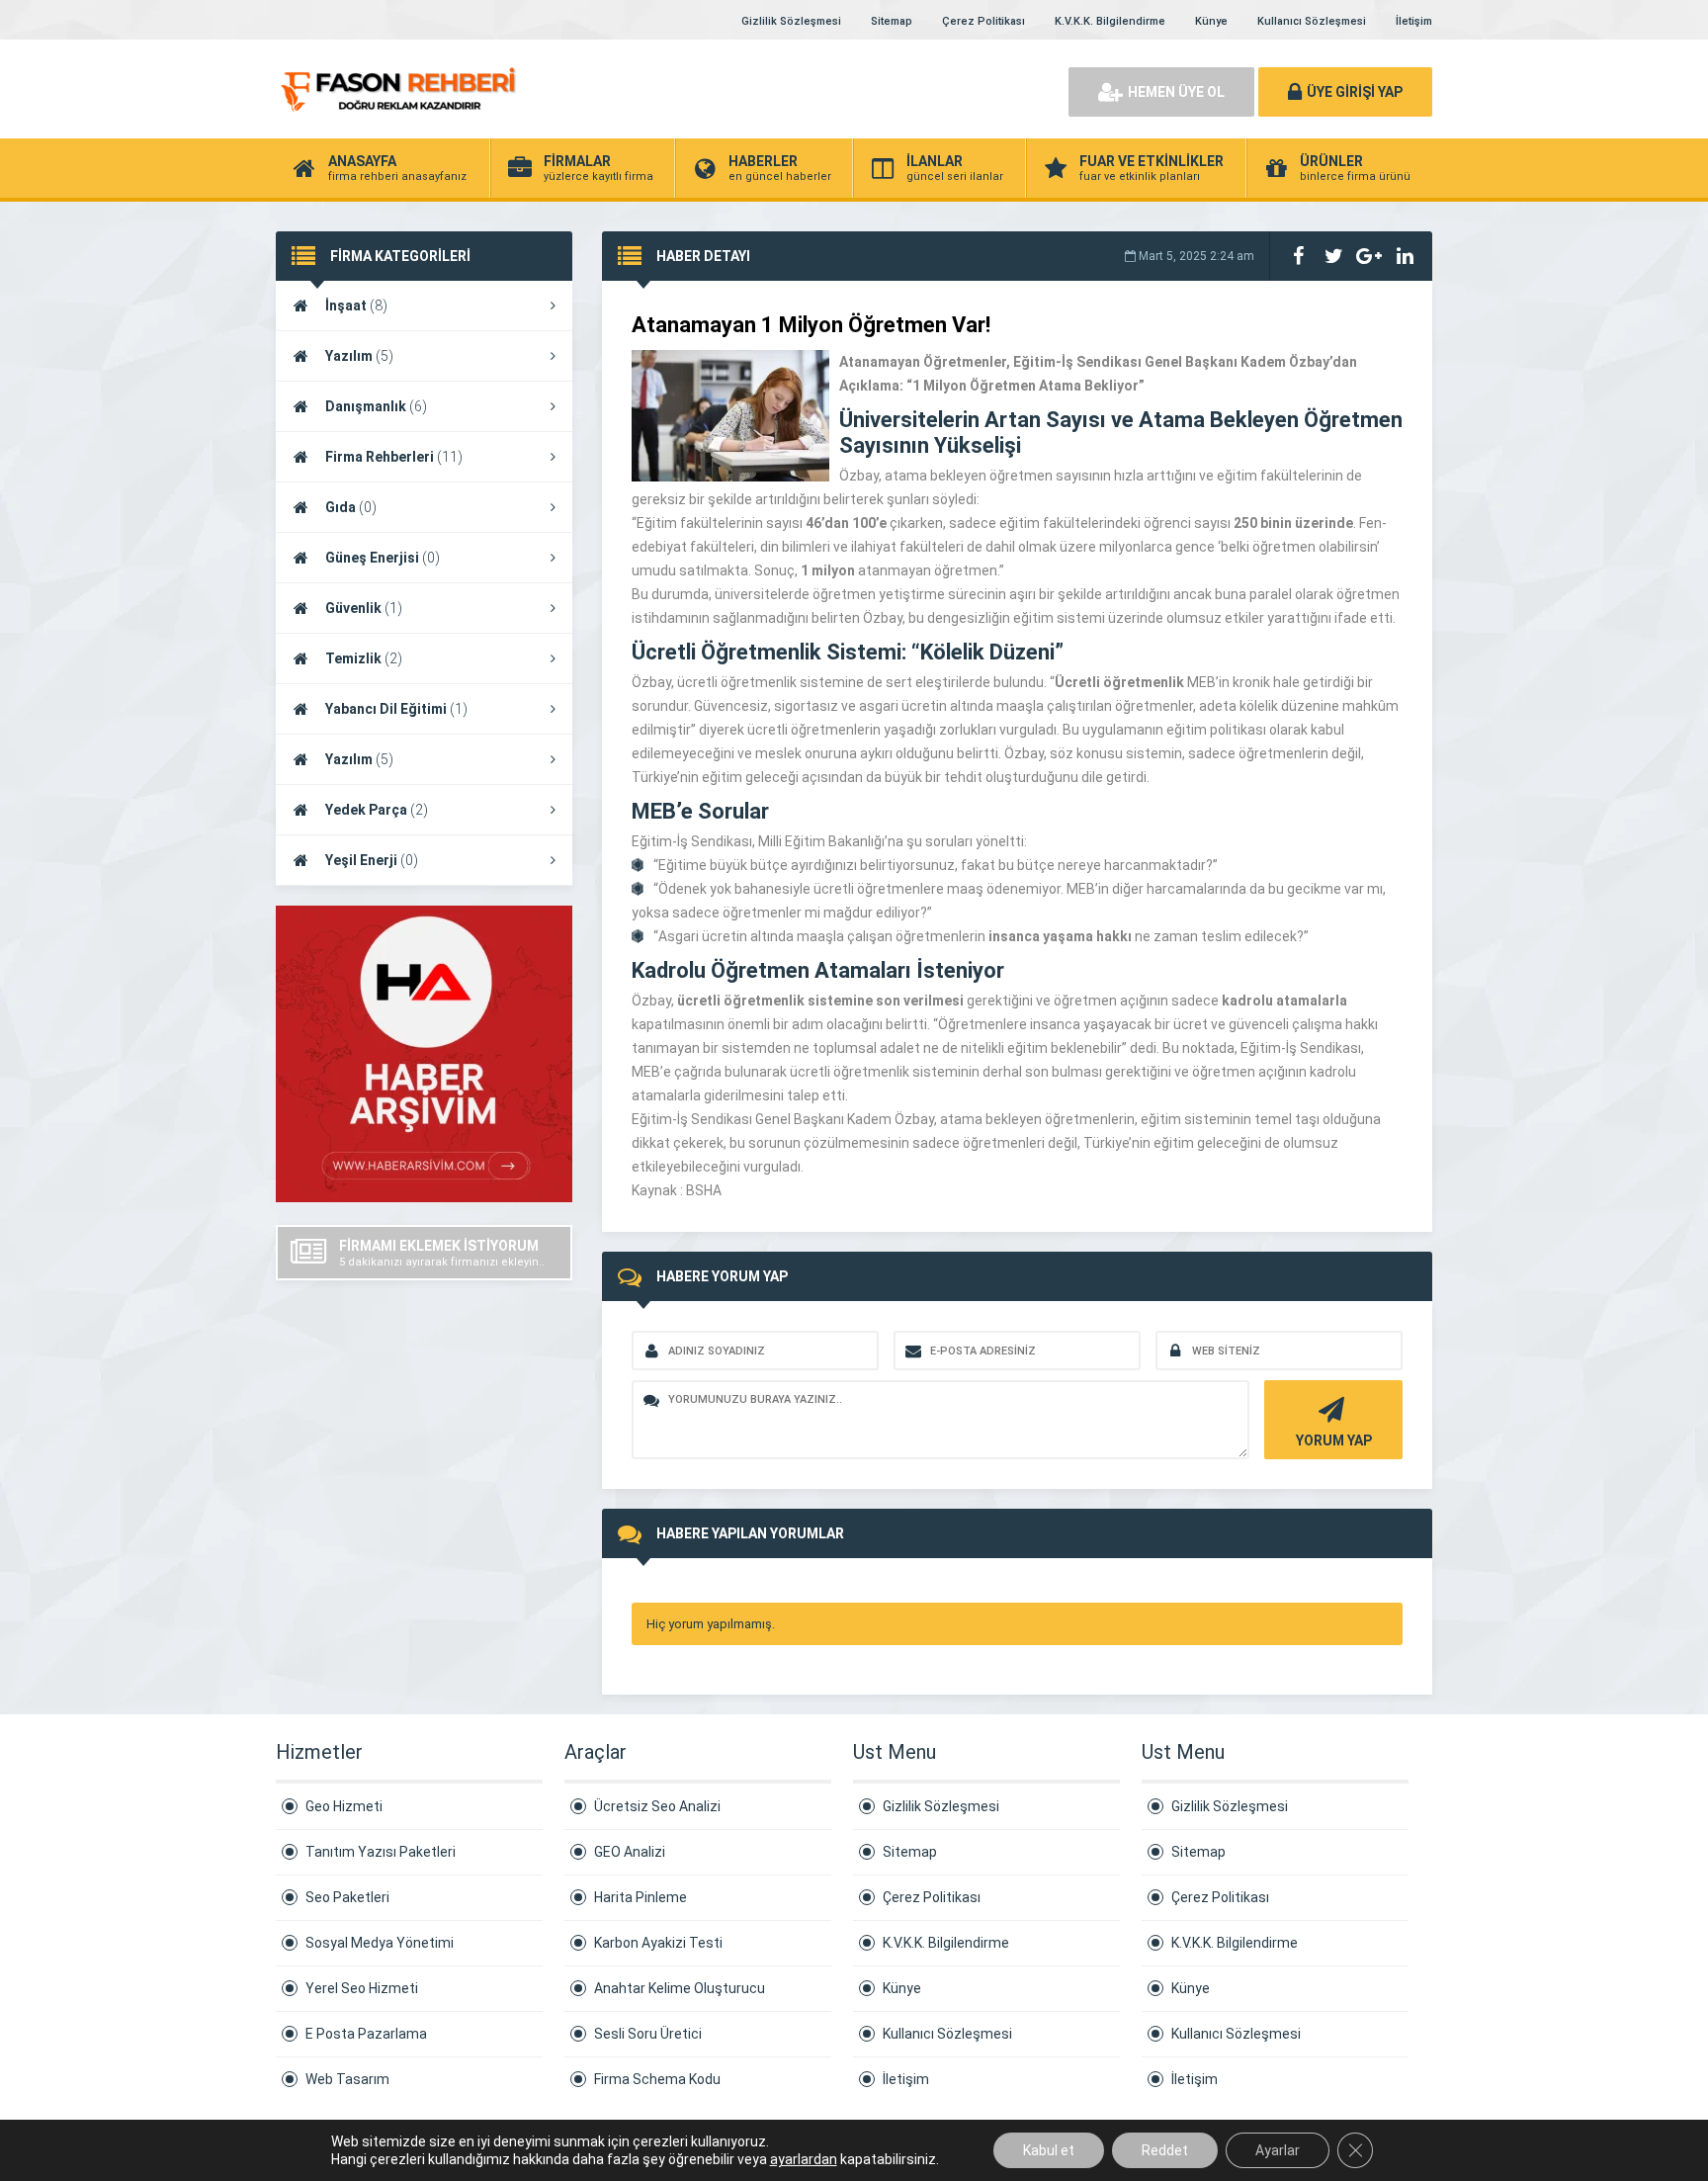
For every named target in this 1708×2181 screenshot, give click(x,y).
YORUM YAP (1334, 1440)
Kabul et (1049, 2150)
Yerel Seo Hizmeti (362, 1988)
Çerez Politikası (983, 21)
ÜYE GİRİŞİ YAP (1355, 92)
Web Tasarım (347, 2079)
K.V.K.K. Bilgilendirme (1110, 21)
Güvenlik (364, 608)
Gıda (351, 507)
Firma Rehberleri (394, 457)
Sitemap (892, 21)
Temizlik (364, 658)
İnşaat (356, 305)
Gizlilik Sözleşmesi (791, 21)
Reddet (1165, 2150)
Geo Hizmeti (344, 1806)
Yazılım (359, 356)
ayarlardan (804, 2159)
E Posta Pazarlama (366, 2034)
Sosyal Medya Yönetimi (380, 1943)
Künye (1211, 21)
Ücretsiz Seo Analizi (657, 1806)
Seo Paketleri (347, 1897)
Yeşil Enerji (372, 860)
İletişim (1414, 21)
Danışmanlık (376, 406)
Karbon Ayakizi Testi (658, 1943)
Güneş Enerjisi (383, 558)
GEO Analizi (630, 1852)
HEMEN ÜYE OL (1176, 92)
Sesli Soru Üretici (648, 2034)
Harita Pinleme (640, 1897)
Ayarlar (1278, 2150)
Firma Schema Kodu (657, 2079)
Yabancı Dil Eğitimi (396, 709)
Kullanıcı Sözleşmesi (1312, 21)
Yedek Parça (377, 810)
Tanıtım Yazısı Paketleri (381, 1852)
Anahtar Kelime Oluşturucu (680, 1988)
